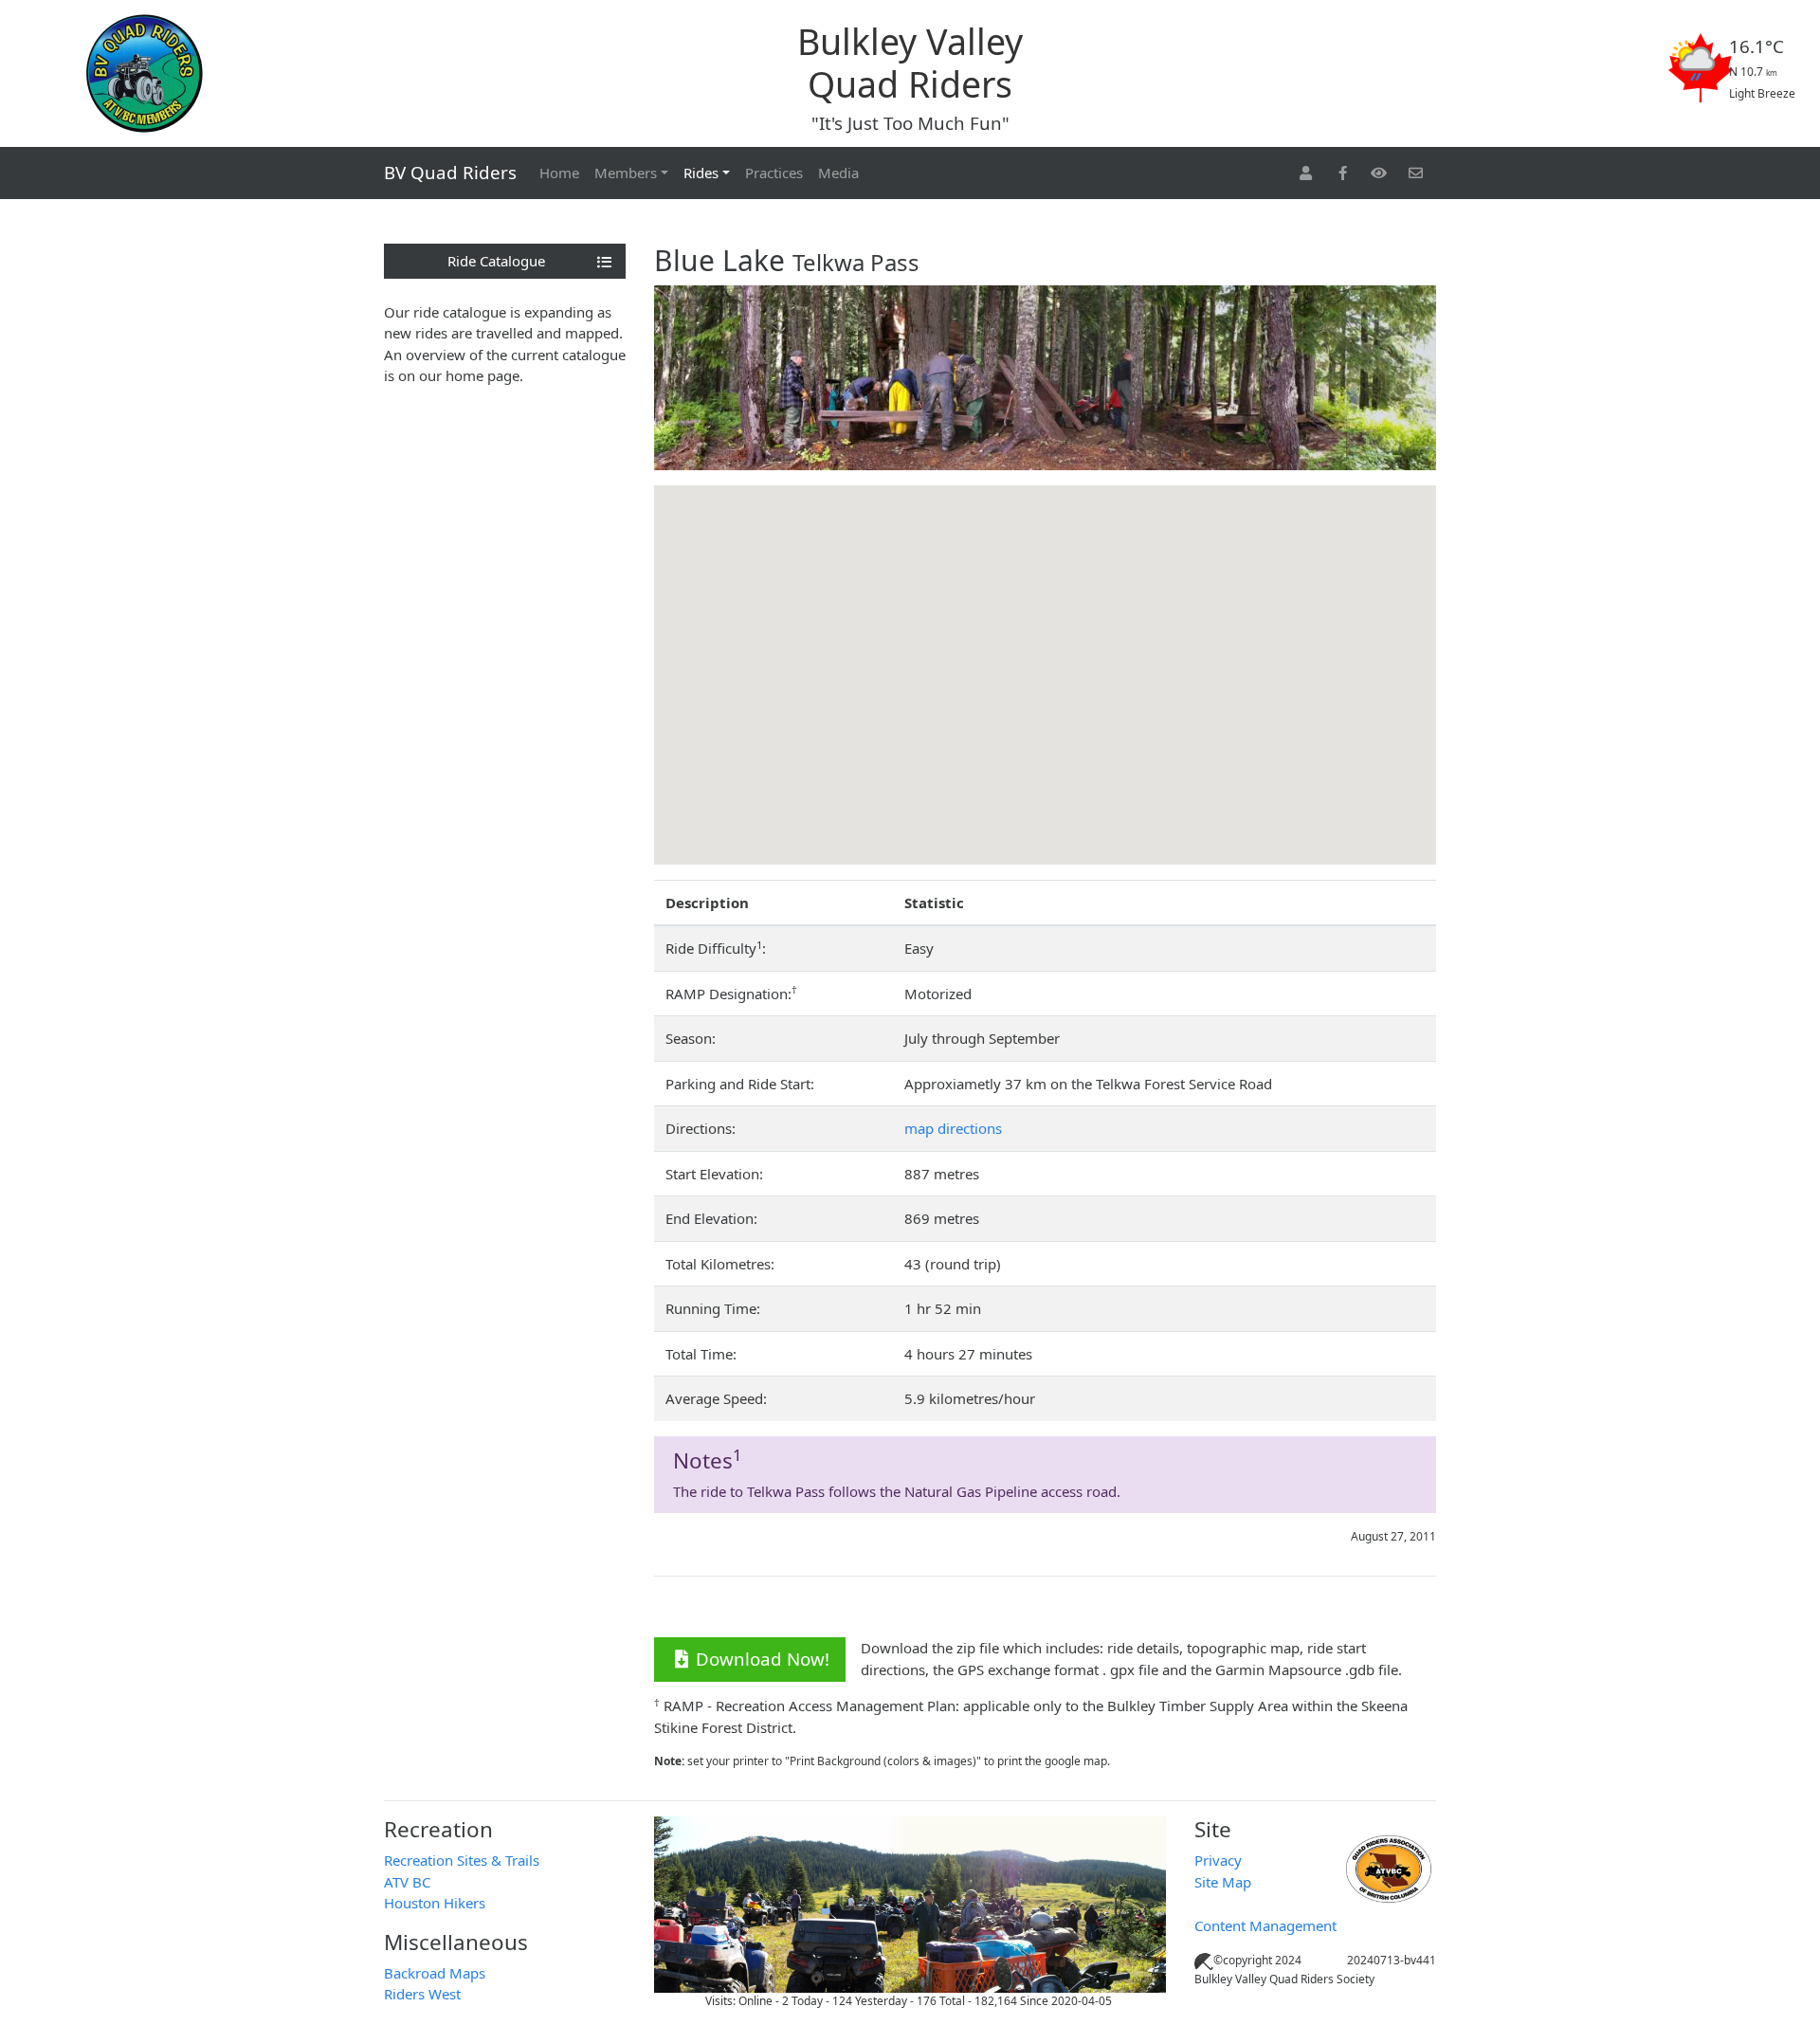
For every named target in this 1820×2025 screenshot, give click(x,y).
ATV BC (407, 1882)
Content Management (1265, 1925)
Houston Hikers (435, 1903)
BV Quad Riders (450, 172)
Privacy (1218, 1860)
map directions (953, 1128)
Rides (701, 173)
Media (838, 173)
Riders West (422, 1994)
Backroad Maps (435, 1973)
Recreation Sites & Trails (462, 1860)
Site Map (1223, 1882)
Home (559, 173)
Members (626, 173)
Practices (774, 173)
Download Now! (763, 1659)
